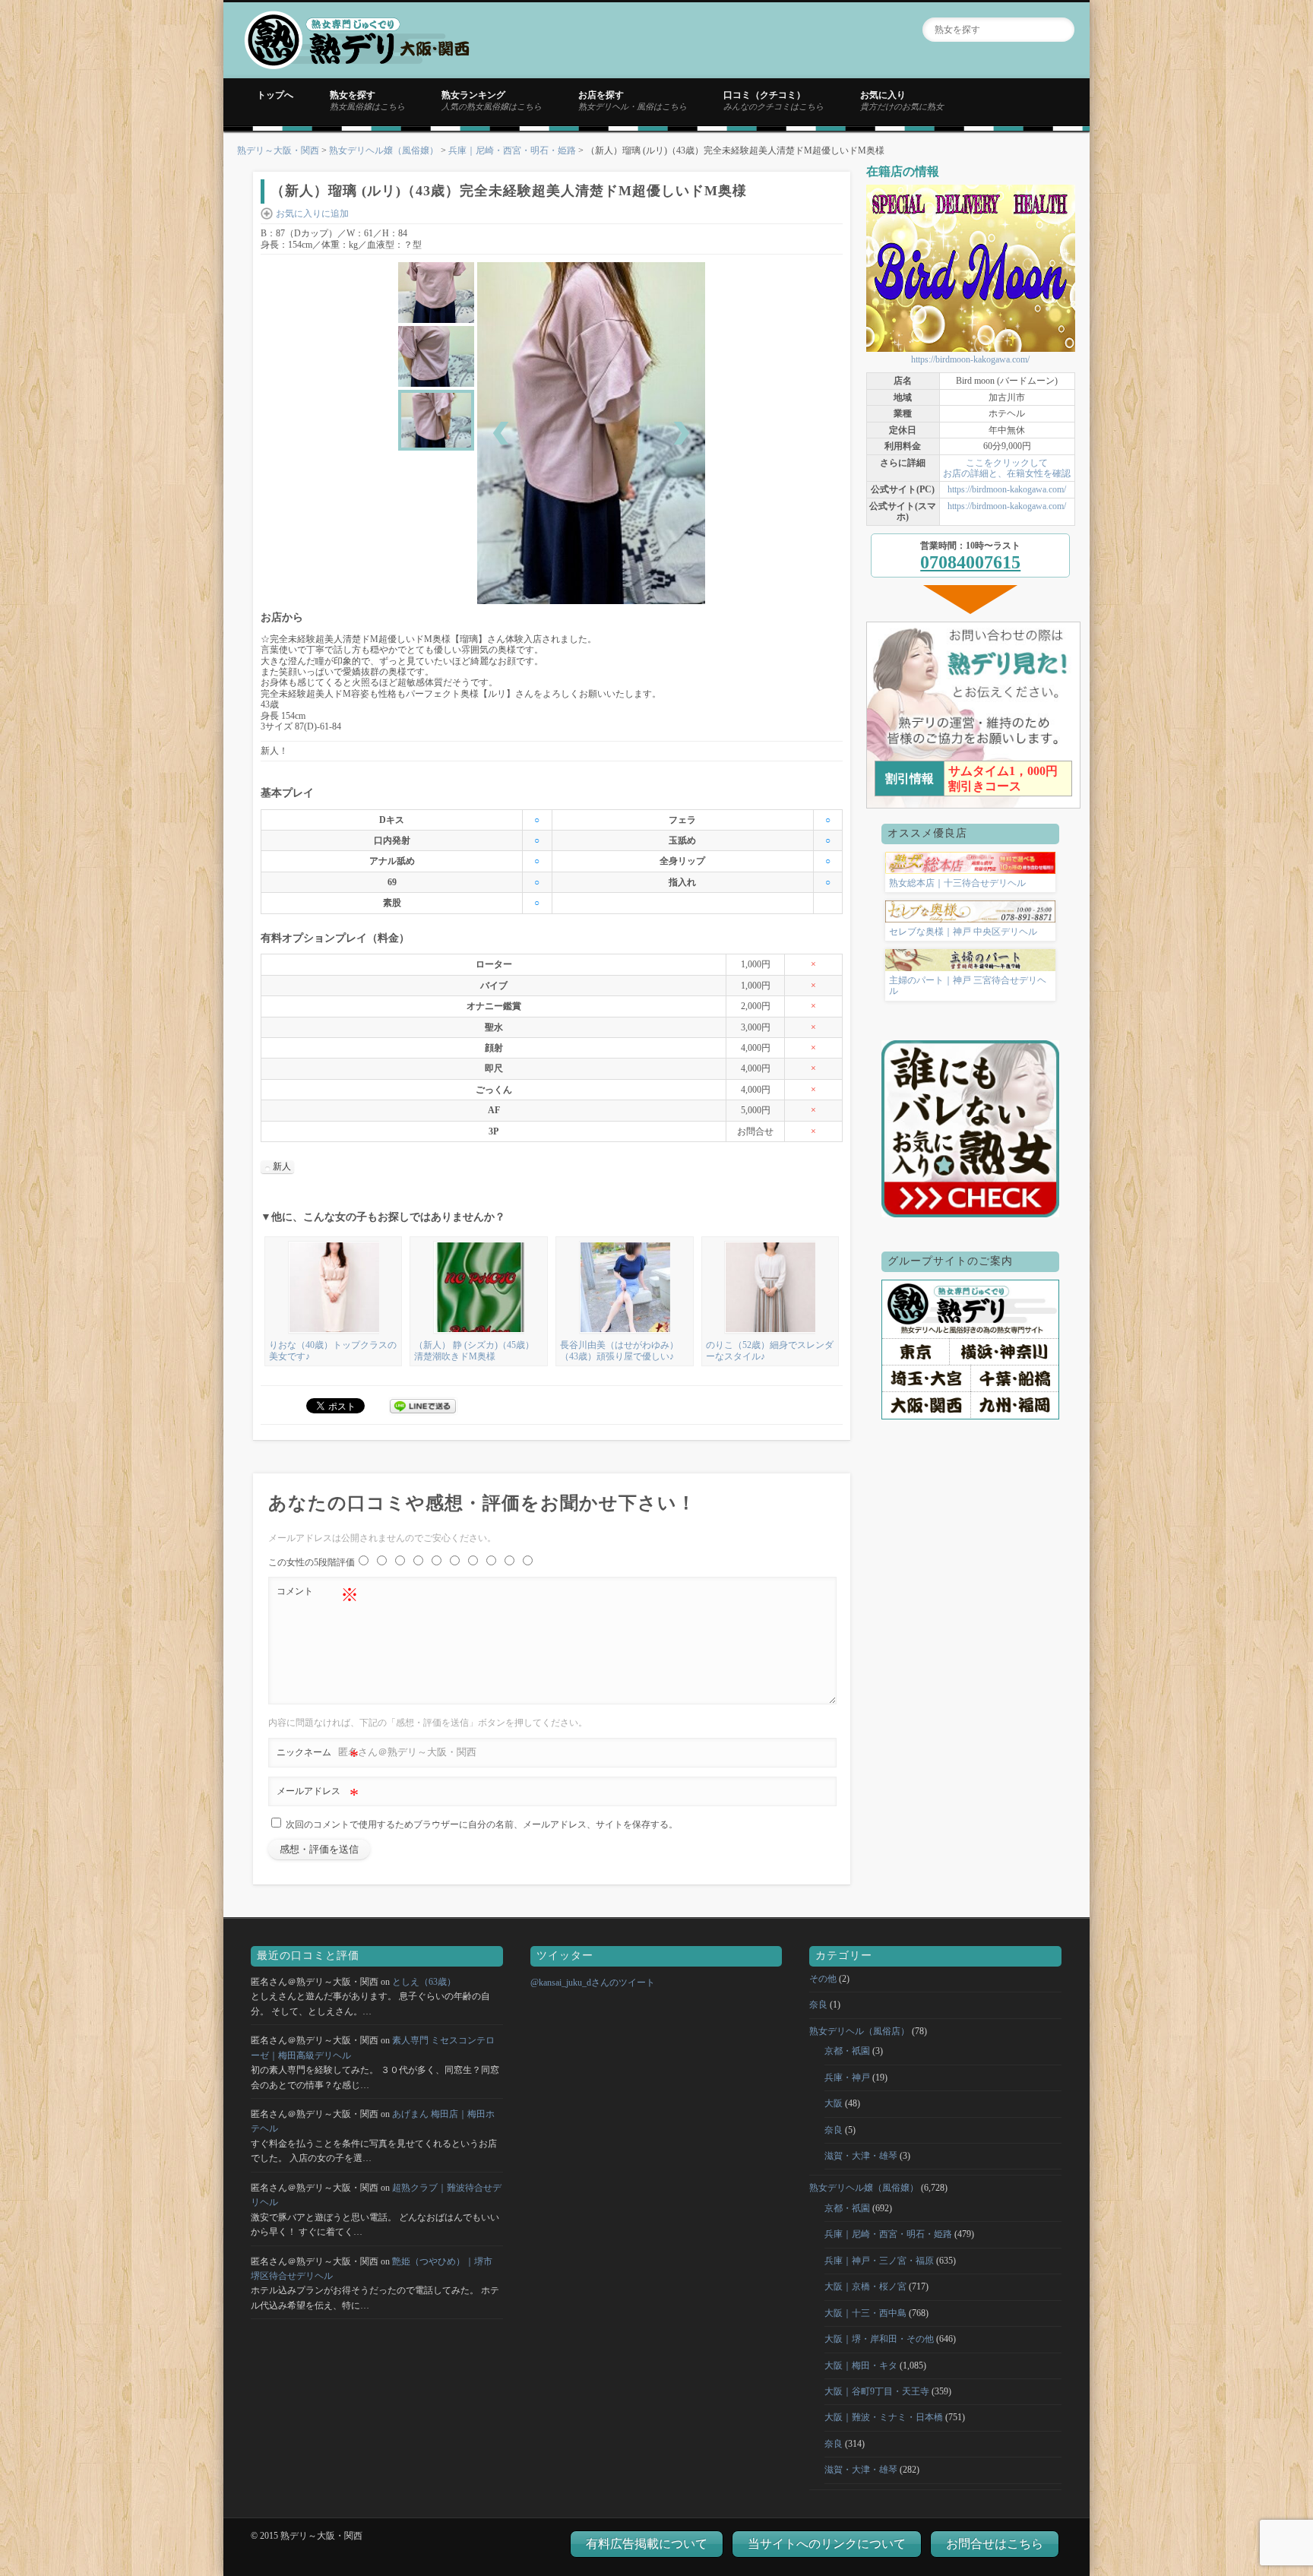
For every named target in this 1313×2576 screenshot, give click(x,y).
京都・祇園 (847, 2051)
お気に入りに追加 (312, 214)
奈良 (818, 2005)
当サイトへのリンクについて (827, 2544)
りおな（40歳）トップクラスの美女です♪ (333, 1350)
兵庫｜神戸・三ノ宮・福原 (879, 2261)
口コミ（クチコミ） (774, 100)
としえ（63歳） (424, 1982)
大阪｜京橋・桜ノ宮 (865, 2286)
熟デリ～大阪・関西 (278, 150)
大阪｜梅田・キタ (861, 2366)
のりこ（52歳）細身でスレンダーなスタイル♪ (770, 1350)
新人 (282, 1166)
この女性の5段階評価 (312, 1562)
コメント (318, 1595)
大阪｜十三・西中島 (865, 2313)
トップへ (275, 95)
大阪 (834, 2103)
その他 (823, 1979)
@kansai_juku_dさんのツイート (593, 1983)
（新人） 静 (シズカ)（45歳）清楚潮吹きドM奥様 (474, 1350)
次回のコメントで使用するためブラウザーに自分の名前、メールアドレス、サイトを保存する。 (482, 1824)
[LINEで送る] (423, 1405)
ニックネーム (318, 1756)
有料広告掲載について (647, 2544)
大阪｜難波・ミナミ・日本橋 (884, 2417)
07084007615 (970, 562)
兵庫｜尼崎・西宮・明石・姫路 (512, 150)
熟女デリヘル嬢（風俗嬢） (384, 150)
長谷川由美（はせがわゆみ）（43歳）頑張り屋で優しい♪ (619, 1350)
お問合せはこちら (995, 2544)
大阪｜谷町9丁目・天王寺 (877, 2391)
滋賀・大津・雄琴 (861, 2156)
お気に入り (902, 100)
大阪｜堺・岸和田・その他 (879, 2339)
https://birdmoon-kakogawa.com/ (970, 359)
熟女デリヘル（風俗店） (859, 2031)
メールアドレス (318, 1795)
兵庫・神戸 (847, 2078)
